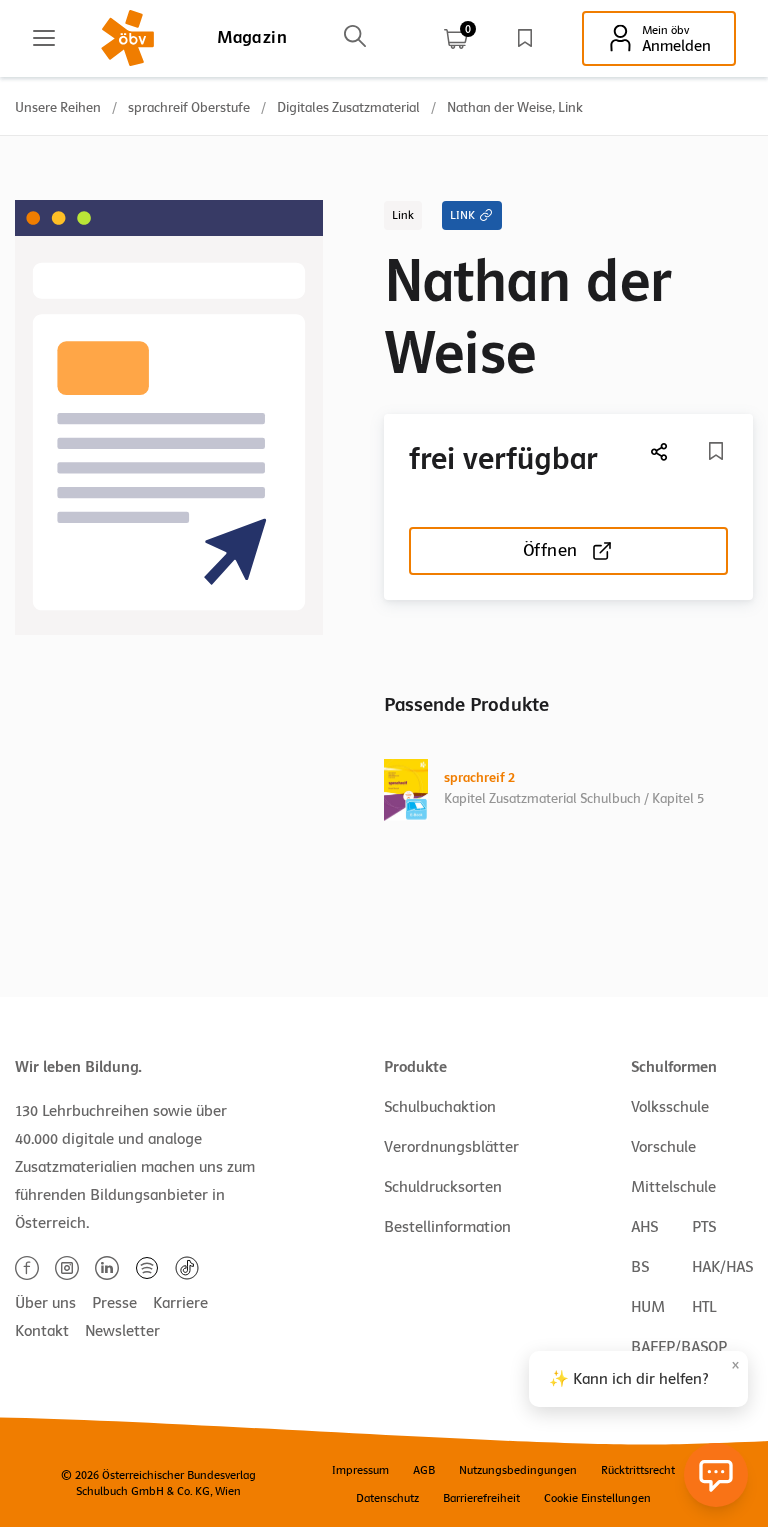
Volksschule (670, 1107)
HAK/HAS (722, 1267)
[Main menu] (44, 38)
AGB (424, 1470)
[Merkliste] (525, 38)
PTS (704, 1227)
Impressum (360, 1470)
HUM (648, 1307)
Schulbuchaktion (440, 1107)
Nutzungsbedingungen (518, 1470)
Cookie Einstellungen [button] (597, 1498)
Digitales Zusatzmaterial (348, 107)
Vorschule (663, 1147)
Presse (114, 1303)
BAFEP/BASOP (679, 1347)
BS (640, 1267)
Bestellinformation (447, 1227)
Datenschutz (387, 1498)
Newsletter (122, 1331)
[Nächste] (660, 451)
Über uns (45, 1303)
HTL (704, 1307)
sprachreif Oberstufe (189, 107)
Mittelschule (673, 1187)
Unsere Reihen (58, 107)
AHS (644, 1227)
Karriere (180, 1303)
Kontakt (42, 1331)
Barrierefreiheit (481, 1498)
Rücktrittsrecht (638, 1470)
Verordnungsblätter (451, 1147)
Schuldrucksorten (443, 1187)
